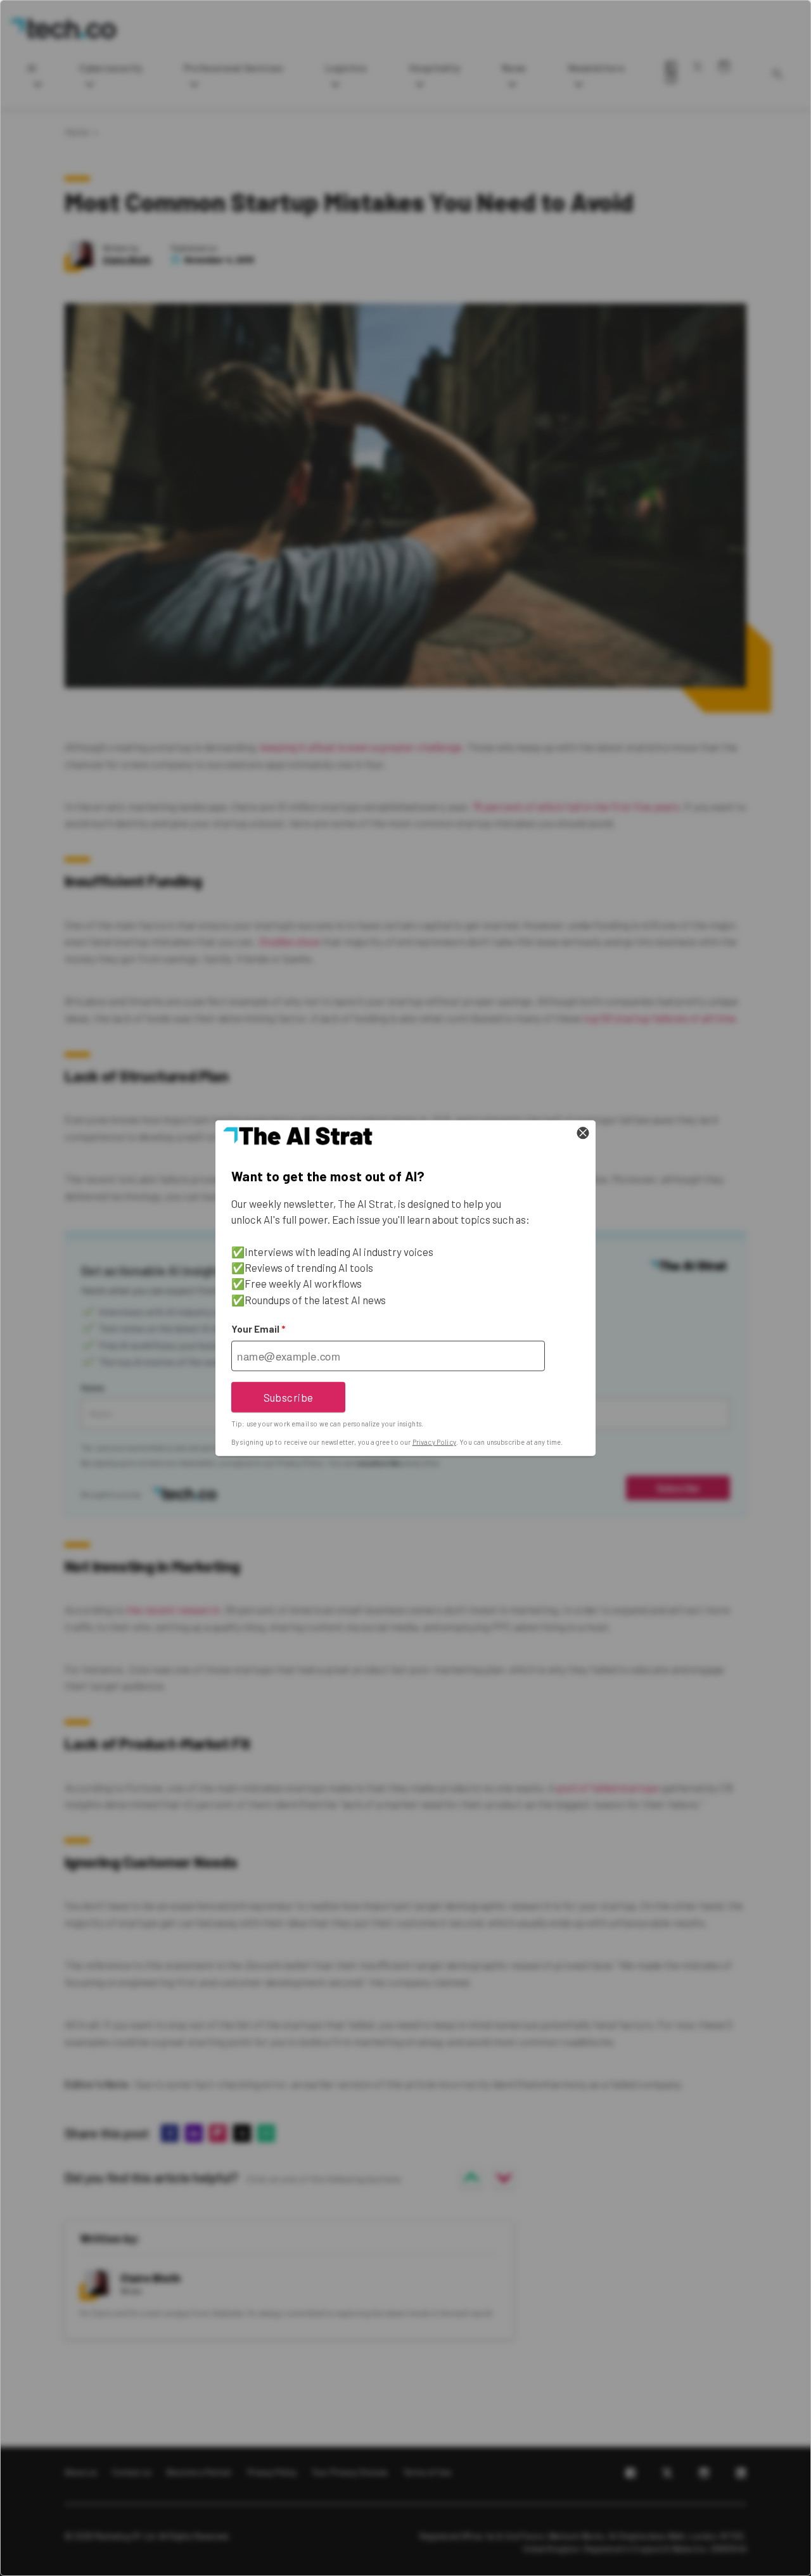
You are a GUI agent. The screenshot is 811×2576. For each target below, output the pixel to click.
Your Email (258, 1329)
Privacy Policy (434, 1442)
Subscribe (289, 1397)
